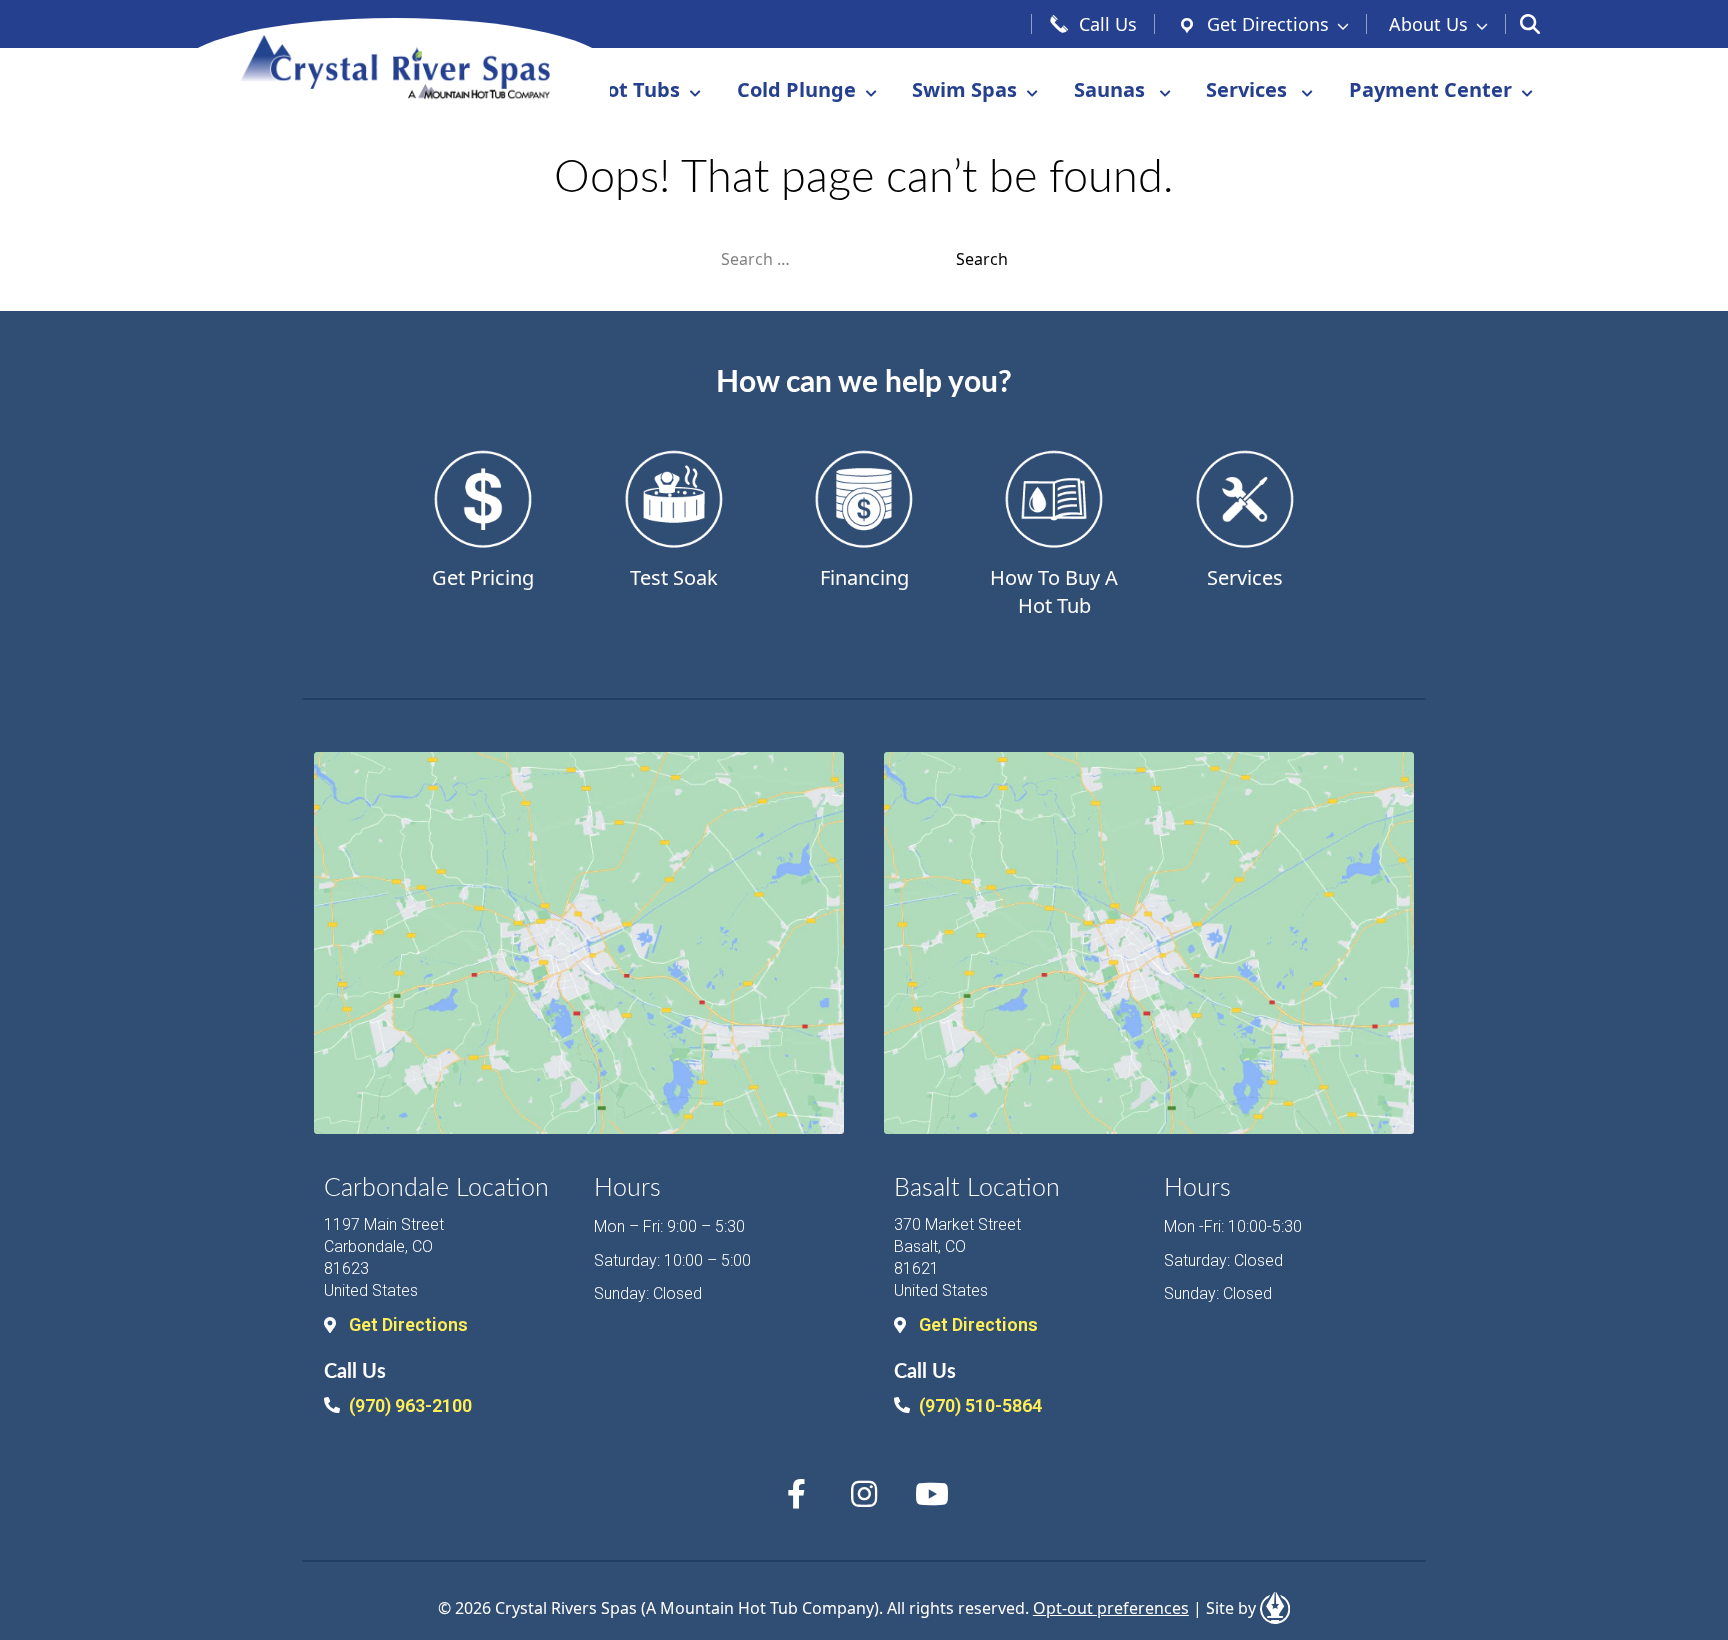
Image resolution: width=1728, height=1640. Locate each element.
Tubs (636, 89)
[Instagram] (864, 1494)
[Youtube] (932, 1494)
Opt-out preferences (1111, 1608)
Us (1428, 24)
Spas (964, 89)
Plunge (796, 89)
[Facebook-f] (796, 1494)
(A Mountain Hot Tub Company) (760, 1608)
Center (1430, 89)
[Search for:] (838, 259)
